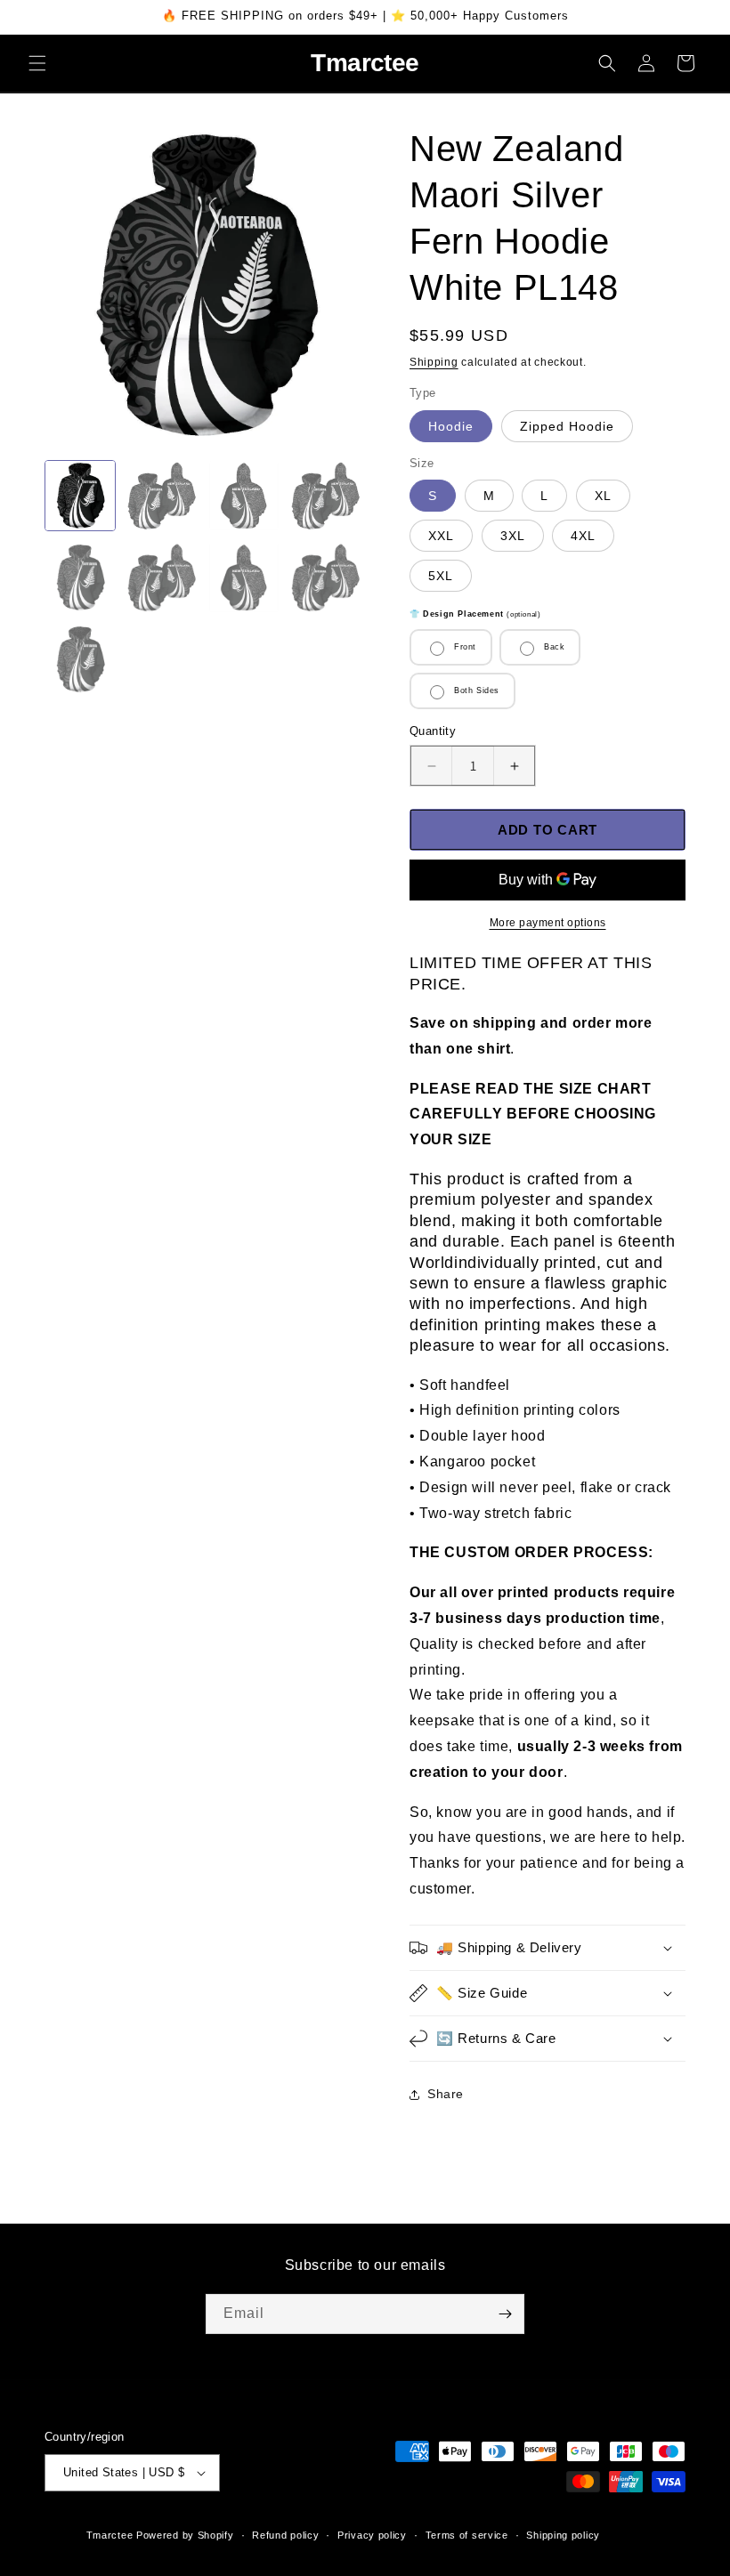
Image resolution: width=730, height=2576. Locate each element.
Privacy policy (372, 2535)
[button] (37, 63)
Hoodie (451, 426)
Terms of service (467, 2535)
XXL (441, 536)
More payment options (548, 923)
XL (603, 496)
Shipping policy (563, 2535)
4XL (583, 536)
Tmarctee (110, 2535)
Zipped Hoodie (567, 426)
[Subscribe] (505, 2314)
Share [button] (446, 2094)
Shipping (434, 362)
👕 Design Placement (475, 614)
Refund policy (285, 2535)
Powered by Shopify (185, 2535)
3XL (513, 536)
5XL (441, 576)
